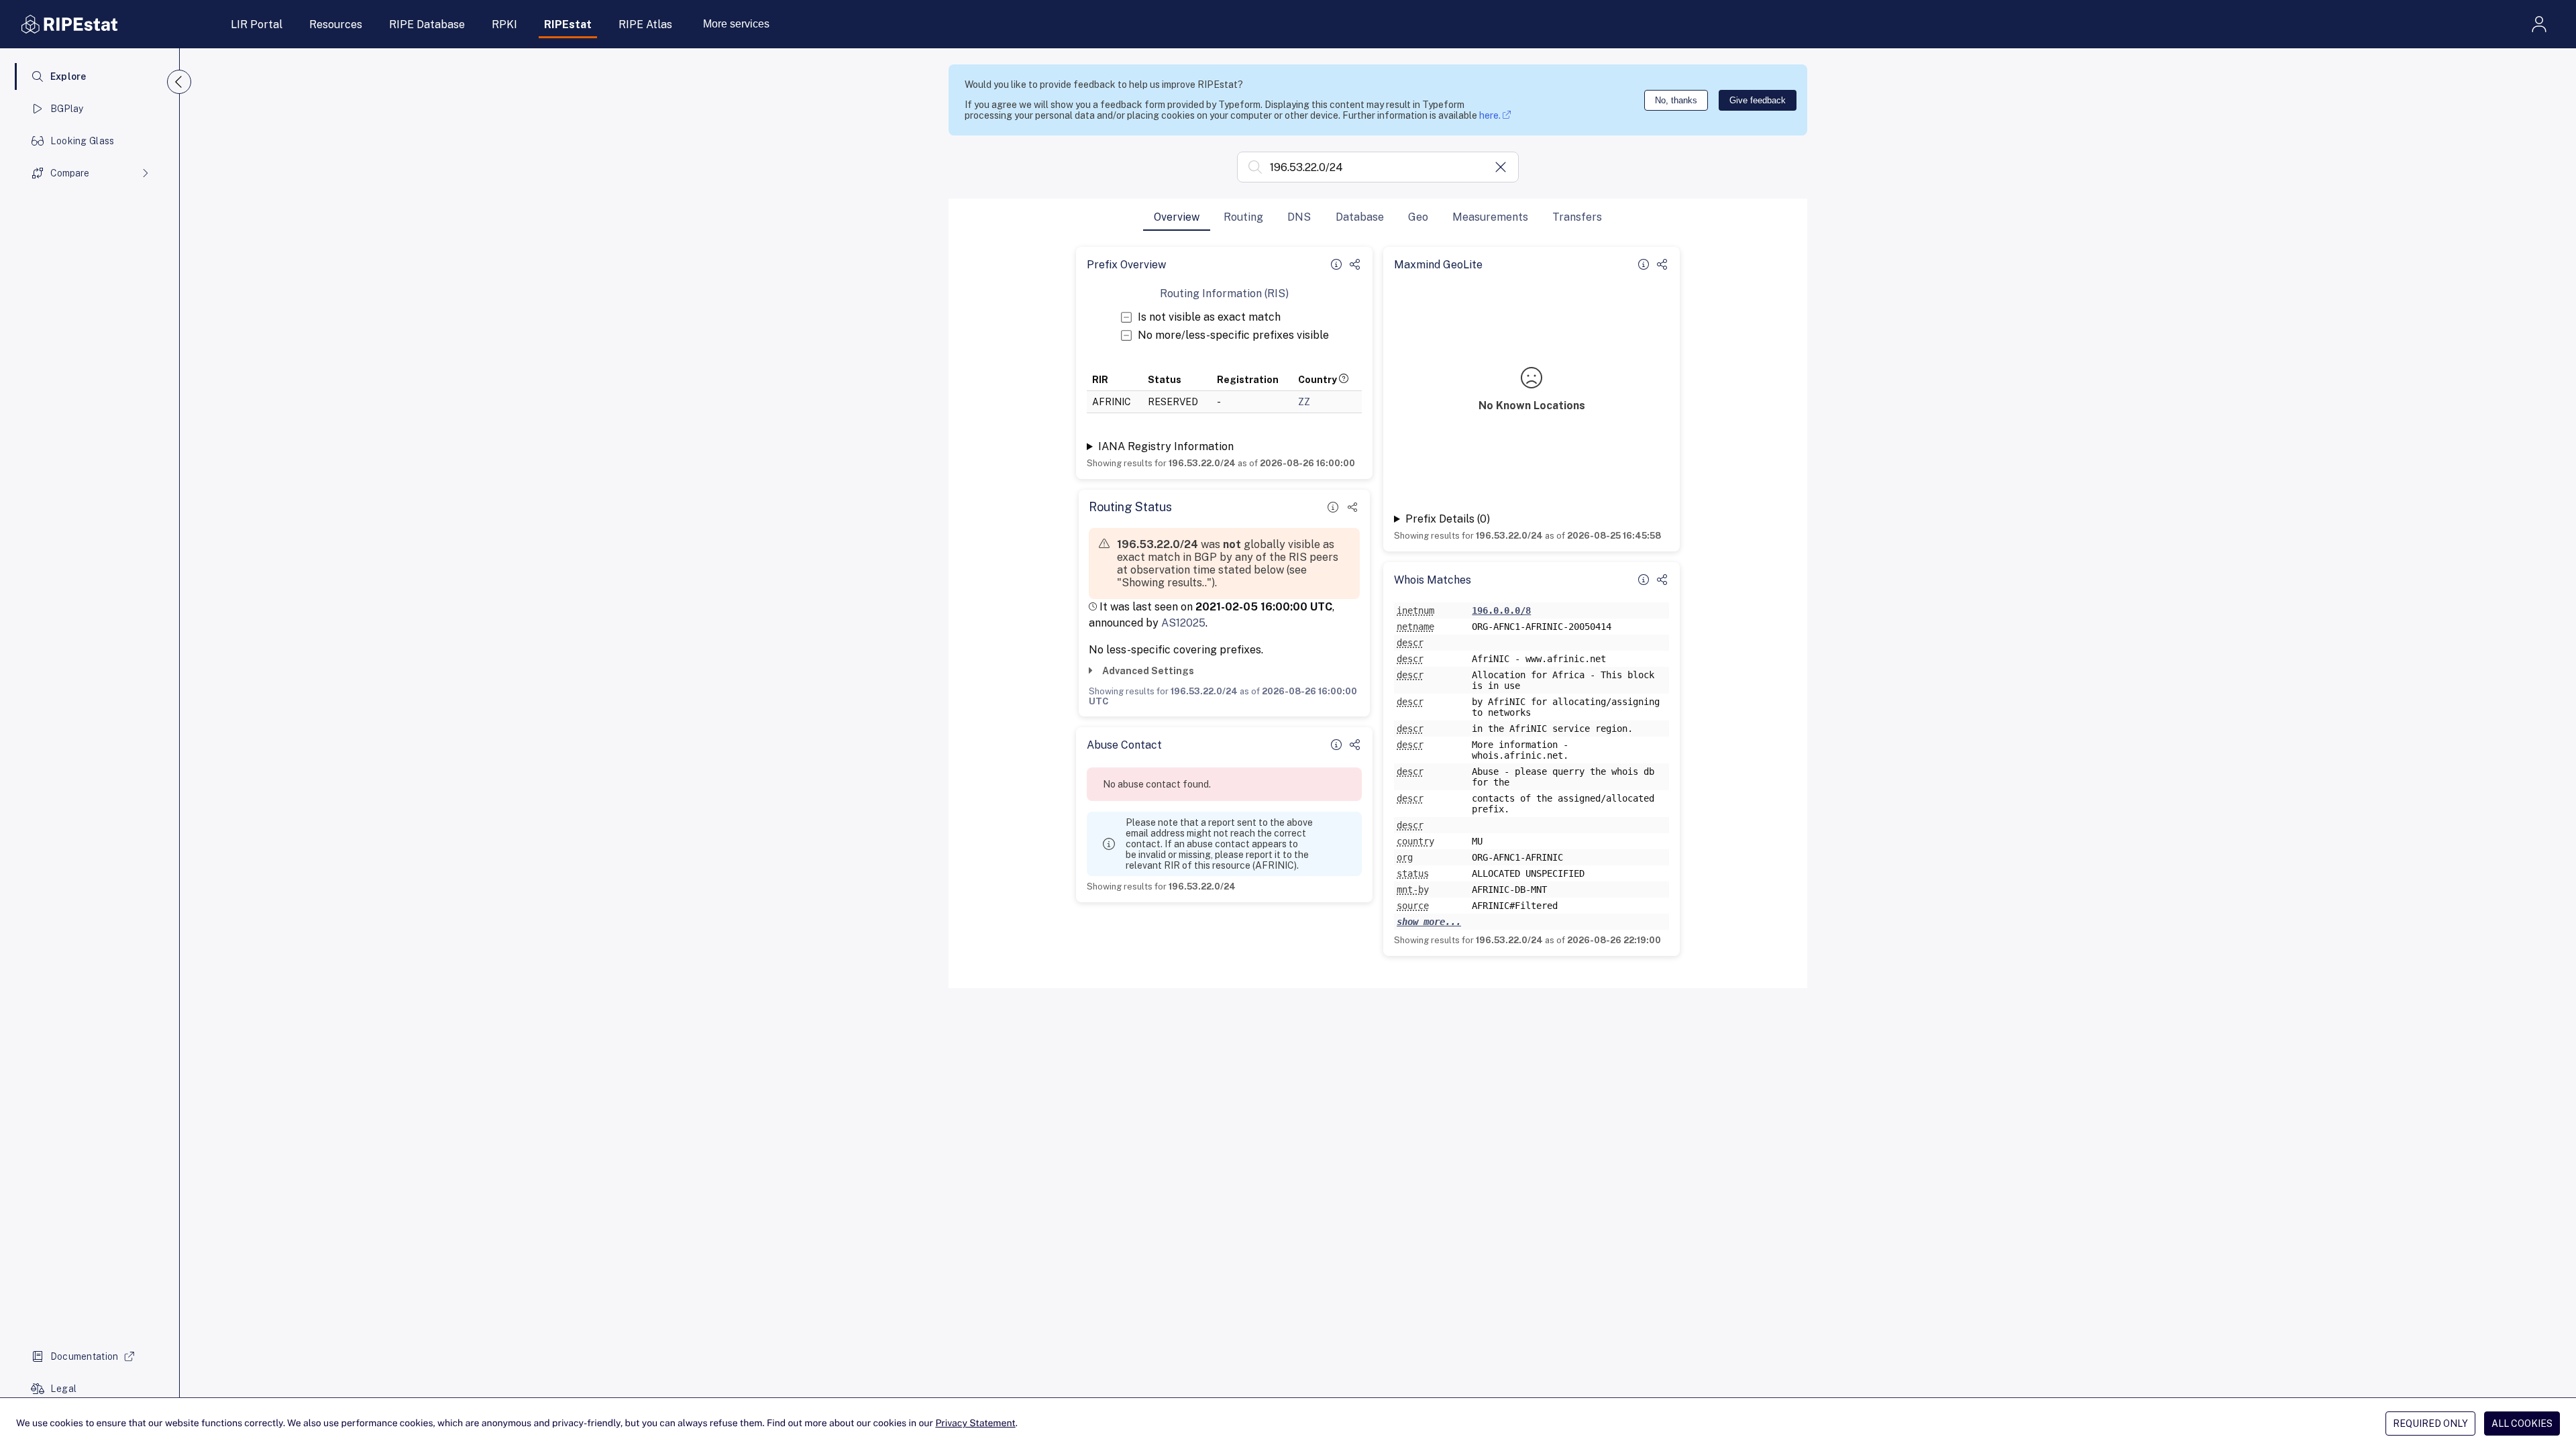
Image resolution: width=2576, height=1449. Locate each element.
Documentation (85, 1356)
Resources (336, 24)
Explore (68, 76)
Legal (63, 1389)
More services (736, 24)
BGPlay (67, 109)
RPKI (504, 24)
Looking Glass (83, 141)
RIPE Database (427, 24)
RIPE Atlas (645, 24)
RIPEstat (568, 24)
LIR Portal (257, 24)
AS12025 (1183, 623)
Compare (70, 173)
